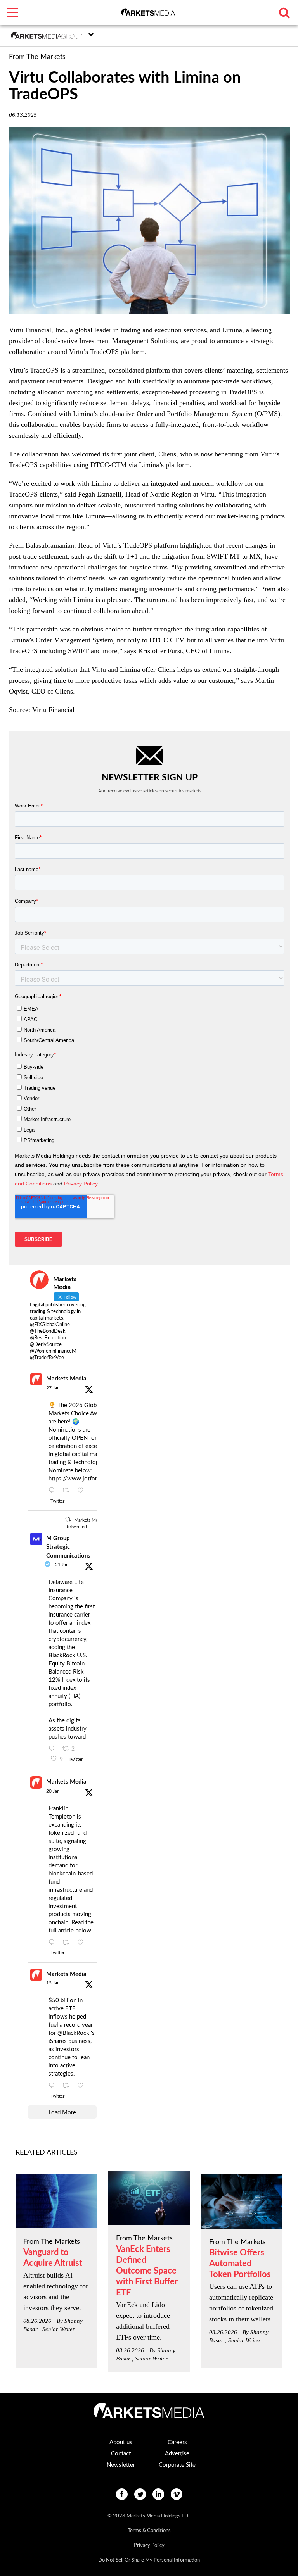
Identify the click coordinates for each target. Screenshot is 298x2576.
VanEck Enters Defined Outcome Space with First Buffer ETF (147, 2271)
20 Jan (53, 1791)
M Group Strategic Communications (68, 1547)
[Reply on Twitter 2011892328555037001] (54, 2086)
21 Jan (62, 1565)
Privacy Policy (149, 2546)
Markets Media (66, 1379)
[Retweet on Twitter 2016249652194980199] (68, 1491)
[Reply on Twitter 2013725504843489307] (54, 1943)
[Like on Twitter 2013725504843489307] (83, 1943)
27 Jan (53, 1388)
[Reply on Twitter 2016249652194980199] (54, 1491)
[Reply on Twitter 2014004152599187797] (54, 1749)
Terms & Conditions (149, 2531)
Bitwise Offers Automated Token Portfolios (240, 2264)
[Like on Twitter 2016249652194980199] (83, 1491)
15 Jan (53, 1983)
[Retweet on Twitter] (68, 1519)
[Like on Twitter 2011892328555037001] (83, 2086)
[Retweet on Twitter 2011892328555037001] (68, 2086)
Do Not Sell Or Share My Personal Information (149, 2560)
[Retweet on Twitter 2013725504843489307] (68, 1943)
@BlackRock (73, 2033)
